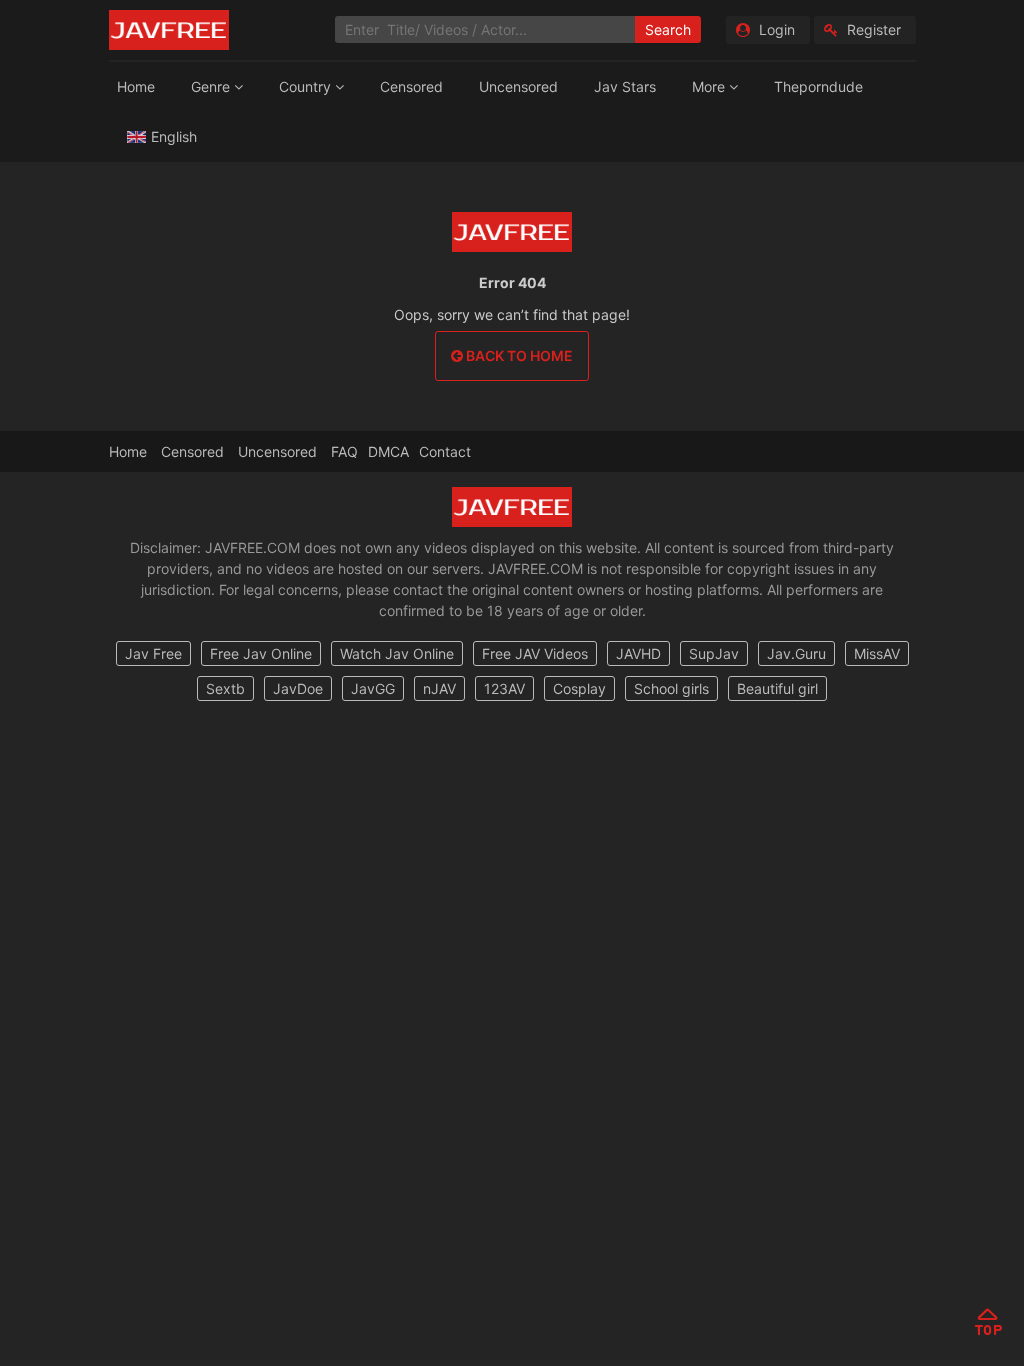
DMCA (388, 451)
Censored (411, 86)
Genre (212, 86)
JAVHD (638, 653)
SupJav (714, 653)
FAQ (344, 451)
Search (668, 29)
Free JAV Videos (535, 653)
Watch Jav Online (397, 653)
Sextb (225, 688)
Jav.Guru (796, 653)
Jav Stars (625, 86)
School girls (671, 688)
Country (307, 86)
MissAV (877, 653)
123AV (504, 688)
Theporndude (818, 86)
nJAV (439, 688)
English (174, 136)
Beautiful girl (777, 688)
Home (136, 86)
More (710, 86)
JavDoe (298, 688)
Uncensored (518, 86)
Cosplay (579, 688)
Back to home (518, 355)
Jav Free (153, 653)
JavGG (373, 688)
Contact (445, 451)
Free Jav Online (261, 653)
